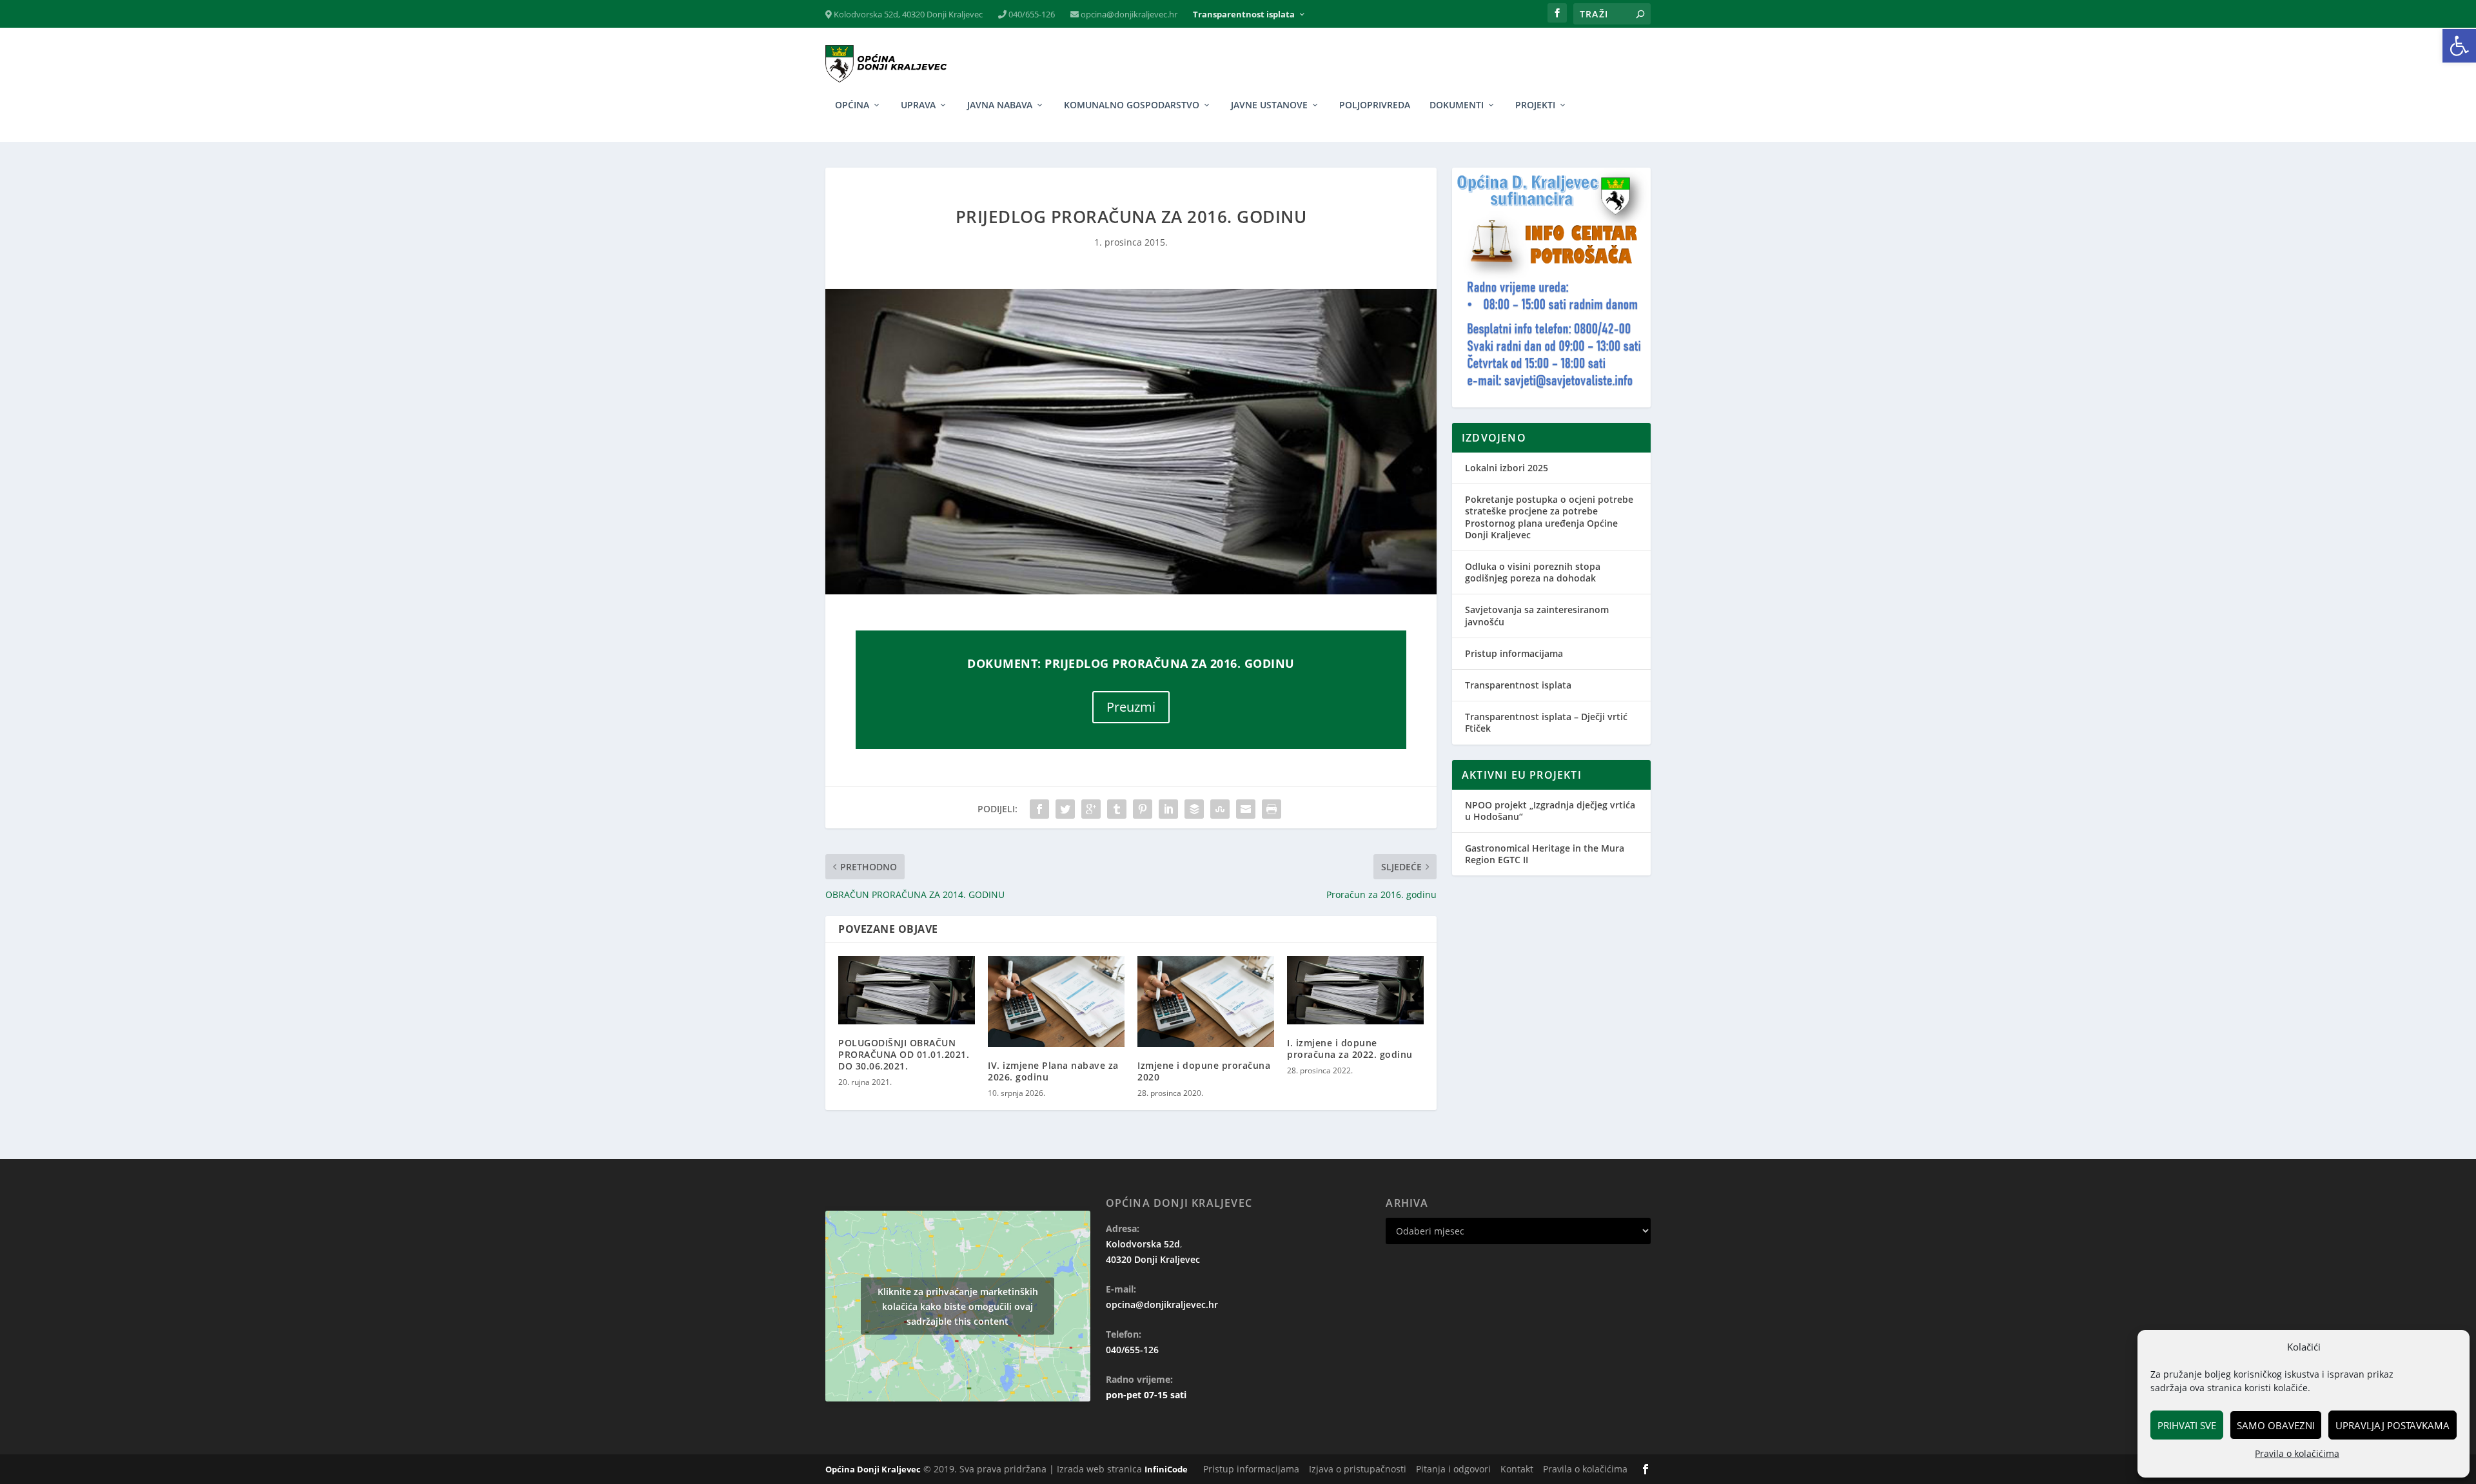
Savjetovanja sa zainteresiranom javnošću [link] (1537, 615)
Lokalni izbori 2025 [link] (1507, 468)
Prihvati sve (2187, 1425)
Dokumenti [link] (1457, 105)
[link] (2459, 46)
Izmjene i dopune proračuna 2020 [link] (1204, 1071)
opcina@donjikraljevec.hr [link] (1128, 15)
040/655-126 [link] (1031, 15)
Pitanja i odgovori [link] (1453, 1469)
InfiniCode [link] (1166, 1469)
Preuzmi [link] (1131, 707)
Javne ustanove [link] (1269, 105)
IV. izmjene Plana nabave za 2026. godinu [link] (1053, 1071)
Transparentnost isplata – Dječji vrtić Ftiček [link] (1546, 722)
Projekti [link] (1535, 105)
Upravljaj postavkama (2392, 1425)
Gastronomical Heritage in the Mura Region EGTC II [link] (1545, 854)
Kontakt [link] (1517, 1469)
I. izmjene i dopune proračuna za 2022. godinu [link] (1350, 1049)
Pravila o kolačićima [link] (2297, 1453)
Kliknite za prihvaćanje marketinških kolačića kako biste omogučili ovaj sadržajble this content (958, 1306)
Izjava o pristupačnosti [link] (1358, 1469)
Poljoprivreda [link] (1375, 105)
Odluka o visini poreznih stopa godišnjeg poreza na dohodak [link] (1533, 572)
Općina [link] (852, 105)
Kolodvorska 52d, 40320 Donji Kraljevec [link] (907, 15)
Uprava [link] (918, 105)
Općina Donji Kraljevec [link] (873, 1469)
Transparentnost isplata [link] (1244, 15)
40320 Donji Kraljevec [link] (1153, 1259)
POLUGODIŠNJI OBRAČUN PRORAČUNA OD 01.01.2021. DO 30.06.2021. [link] (904, 1054)
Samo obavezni (2276, 1425)
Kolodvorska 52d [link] (1143, 1244)
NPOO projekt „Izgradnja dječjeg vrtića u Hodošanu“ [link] (1550, 811)
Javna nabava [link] (1000, 105)
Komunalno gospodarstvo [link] (1132, 105)
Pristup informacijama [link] (1514, 653)
